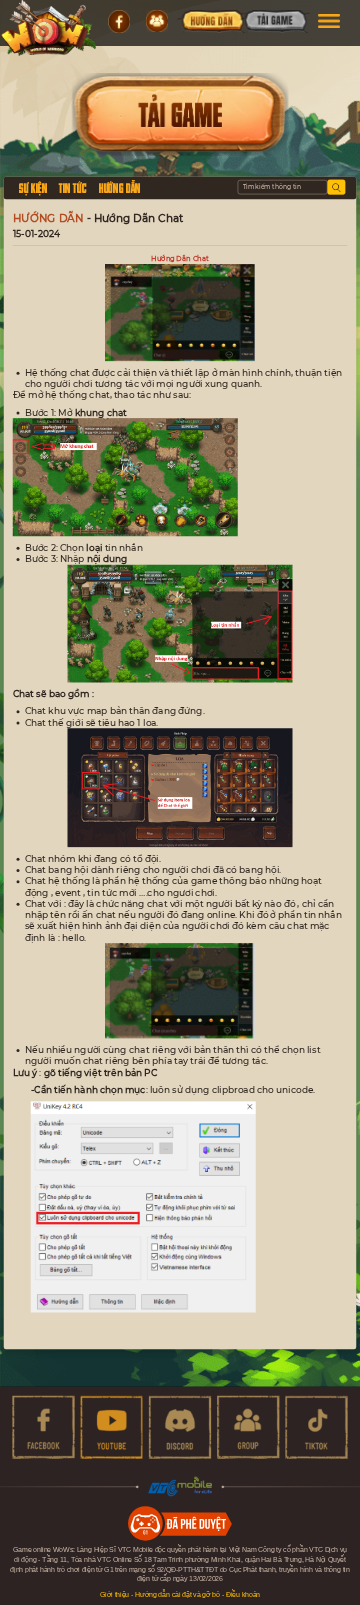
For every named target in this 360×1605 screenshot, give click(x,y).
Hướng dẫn (120, 186)
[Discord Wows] (180, 1427)
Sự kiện (33, 186)
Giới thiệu (114, 1595)
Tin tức (72, 186)
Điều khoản (243, 1595)
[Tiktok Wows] (316, 1427)
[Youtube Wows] (112, 1427)
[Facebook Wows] (43, 1427)
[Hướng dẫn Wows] (211, 23)
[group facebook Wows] (157, 22)
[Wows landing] (48, 28)
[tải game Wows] (274, 23)
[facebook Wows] (119, 22)
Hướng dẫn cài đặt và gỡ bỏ (177, 1595)
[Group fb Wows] (248, 1427)
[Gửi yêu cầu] (336, 187)
